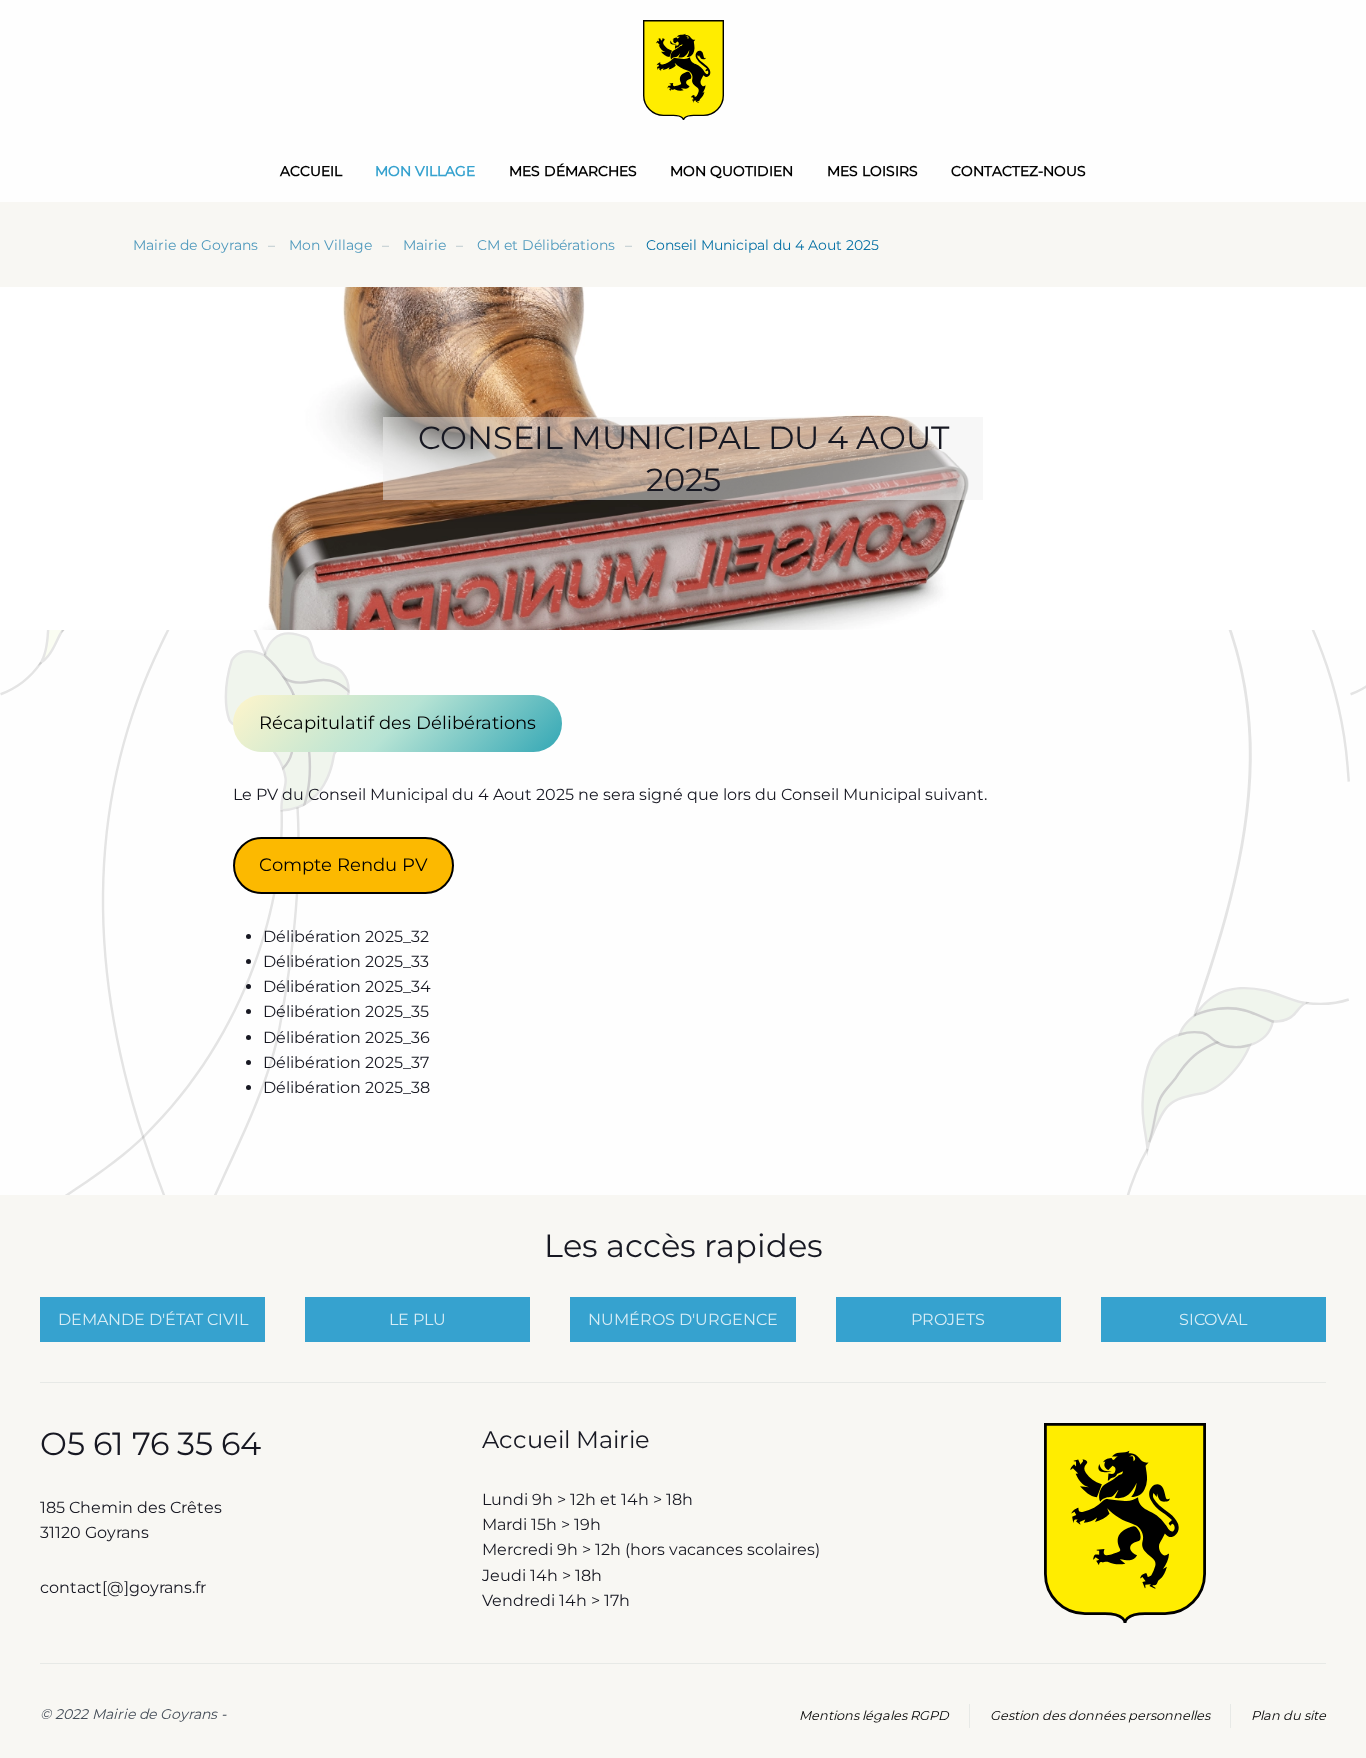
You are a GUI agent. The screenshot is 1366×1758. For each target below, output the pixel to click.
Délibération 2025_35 (346, 1011)
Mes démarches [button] (573, 171)
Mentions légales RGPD (874, 1715)
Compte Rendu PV (343, 865)
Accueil (311, 171)
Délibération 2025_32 (346, 936)
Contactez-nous (1018, 171)
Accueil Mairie (566, 1439)
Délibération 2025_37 (346, 1062)
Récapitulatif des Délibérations (397, 723)
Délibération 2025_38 (346, 1087)
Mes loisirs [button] (872, 171)
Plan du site (1288, 1715)
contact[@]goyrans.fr (125, 1587)
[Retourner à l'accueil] (683, 70)
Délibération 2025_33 (346, 961)
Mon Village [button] (425, 171)
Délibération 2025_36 (346, 1037)
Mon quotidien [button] (731, 171)
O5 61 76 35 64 (150, 1443)
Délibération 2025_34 (347, 986)
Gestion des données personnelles (1100, 1715)
